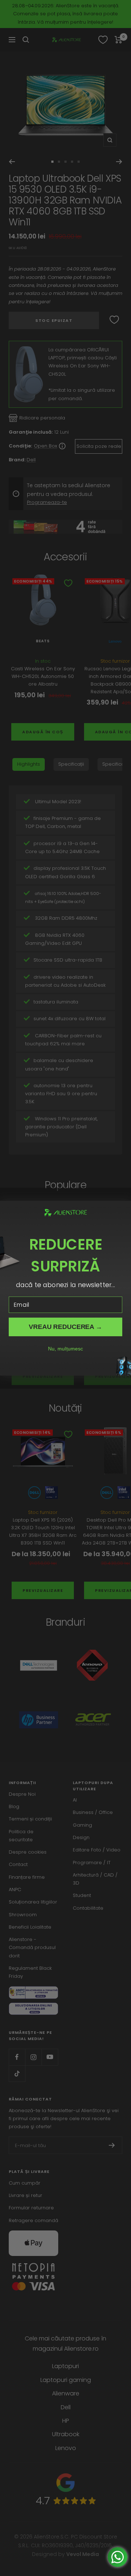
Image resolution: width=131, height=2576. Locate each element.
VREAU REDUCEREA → (65, 1326)
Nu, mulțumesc (65, 1349)
